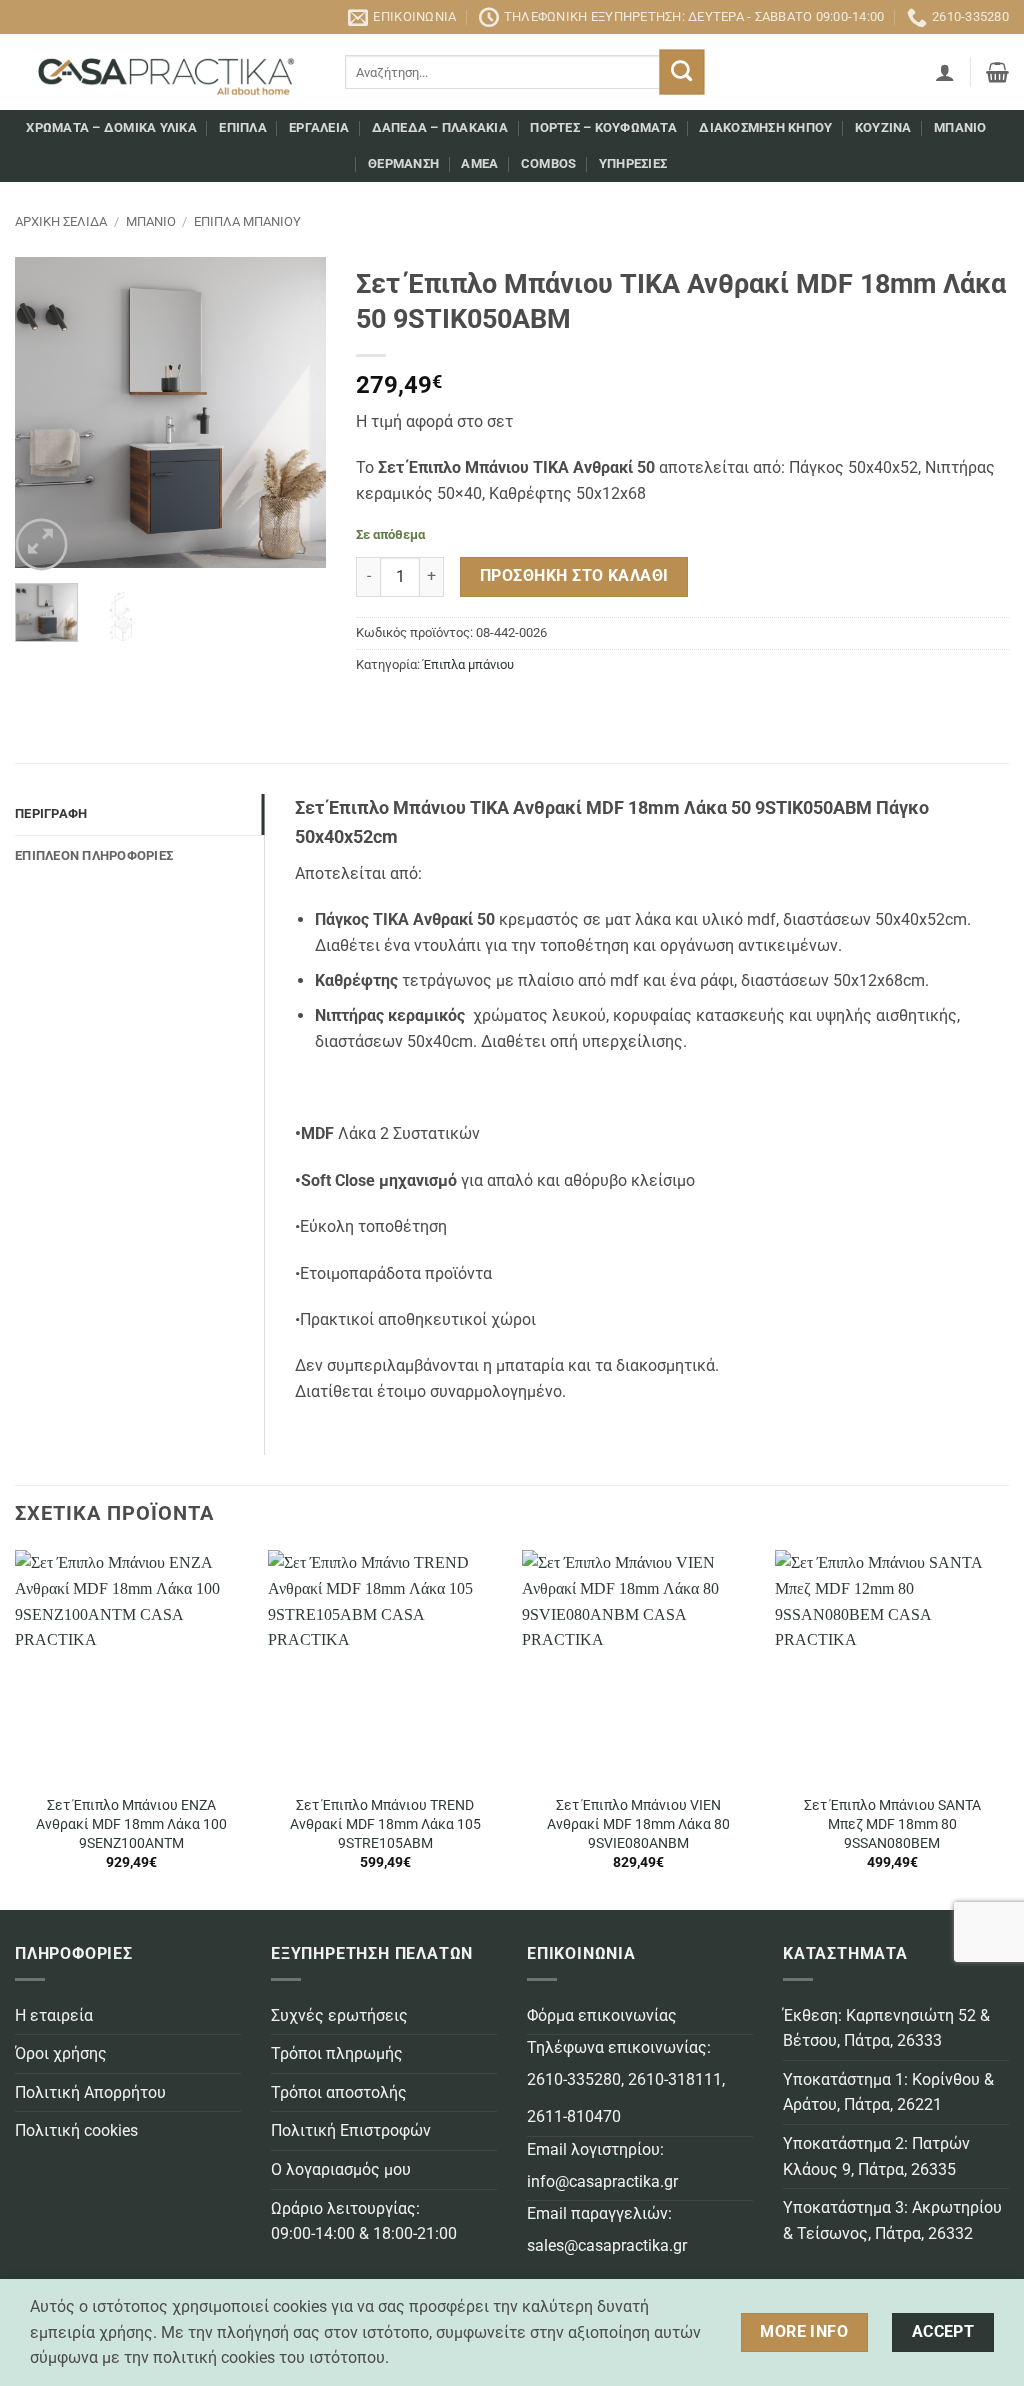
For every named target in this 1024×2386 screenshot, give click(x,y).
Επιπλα (243, 127)
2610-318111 (675, 2079)
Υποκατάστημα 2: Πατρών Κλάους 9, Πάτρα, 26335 (876, 2156)
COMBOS (549, 163)
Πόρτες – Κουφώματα (603, 127)
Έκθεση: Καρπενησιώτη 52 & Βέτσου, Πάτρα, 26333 (886, 2028)
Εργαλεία (319, 127)
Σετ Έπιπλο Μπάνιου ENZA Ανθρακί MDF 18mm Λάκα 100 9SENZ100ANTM (131, 1824)
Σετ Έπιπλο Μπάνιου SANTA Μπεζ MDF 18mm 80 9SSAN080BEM (892, 1824)
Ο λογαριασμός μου (341, 2169)
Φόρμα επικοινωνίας (602, 2015)
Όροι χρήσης (61, 2053)
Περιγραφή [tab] (51, 813)
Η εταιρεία (54, 2015)
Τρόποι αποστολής (339, 2092)
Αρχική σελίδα (61, 221)
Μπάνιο (960, 127)
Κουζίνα (883, 127)
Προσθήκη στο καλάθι (574, 576)
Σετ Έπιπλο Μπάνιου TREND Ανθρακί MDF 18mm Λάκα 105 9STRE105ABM (385, 1824)
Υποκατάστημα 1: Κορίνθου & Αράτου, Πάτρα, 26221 (888, 2092)
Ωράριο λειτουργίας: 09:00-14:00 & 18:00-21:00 (364, 2221)
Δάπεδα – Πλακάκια (440, 127)
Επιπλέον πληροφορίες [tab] (94, 855)
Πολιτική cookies (76, 2130)
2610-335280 (574, 2079)
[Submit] (682, 72)
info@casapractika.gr (602, 2181)
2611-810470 (574, 2116)
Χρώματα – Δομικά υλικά (111, 127)
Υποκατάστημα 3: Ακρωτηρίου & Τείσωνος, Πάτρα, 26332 (892, 2220)
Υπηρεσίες (633, 163)
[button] (945, 72)
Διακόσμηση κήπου (765, 127)
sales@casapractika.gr (607, 2245)
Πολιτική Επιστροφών (351, 2130)
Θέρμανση (403, 163)
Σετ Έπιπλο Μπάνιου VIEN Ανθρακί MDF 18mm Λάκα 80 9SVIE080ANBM (638, 1824)
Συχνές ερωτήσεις (339, 2015)
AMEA (479, 163)
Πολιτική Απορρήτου (90, 2092)
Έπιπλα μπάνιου (247, 221)
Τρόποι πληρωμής (337, 2053)
